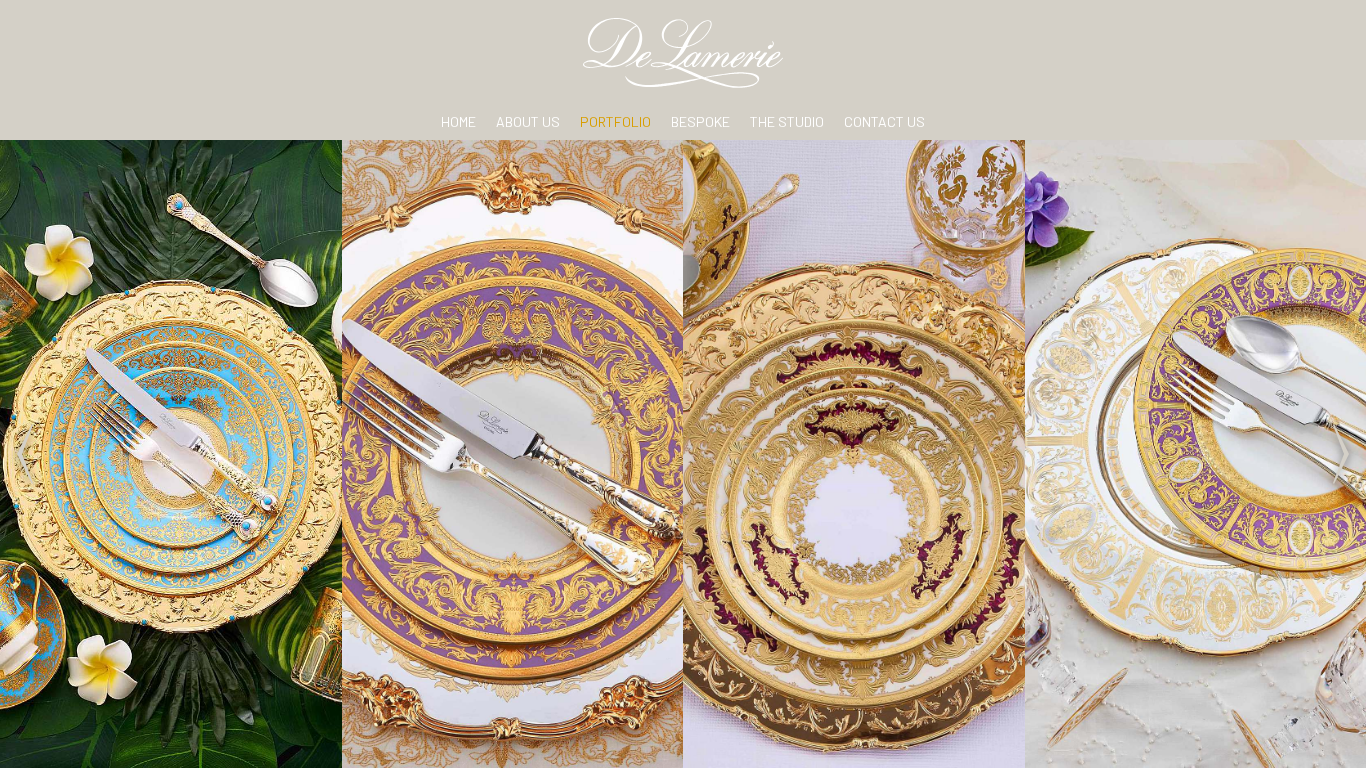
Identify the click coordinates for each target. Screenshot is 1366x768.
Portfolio (615, 121)
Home (458, 121)
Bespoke (700, 121)
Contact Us (884, 121)
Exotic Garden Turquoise (170, 453)
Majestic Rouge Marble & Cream (853, 453)
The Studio (787, 121)
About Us (528, 121)
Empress (512, 453)
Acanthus (1195, 453)
